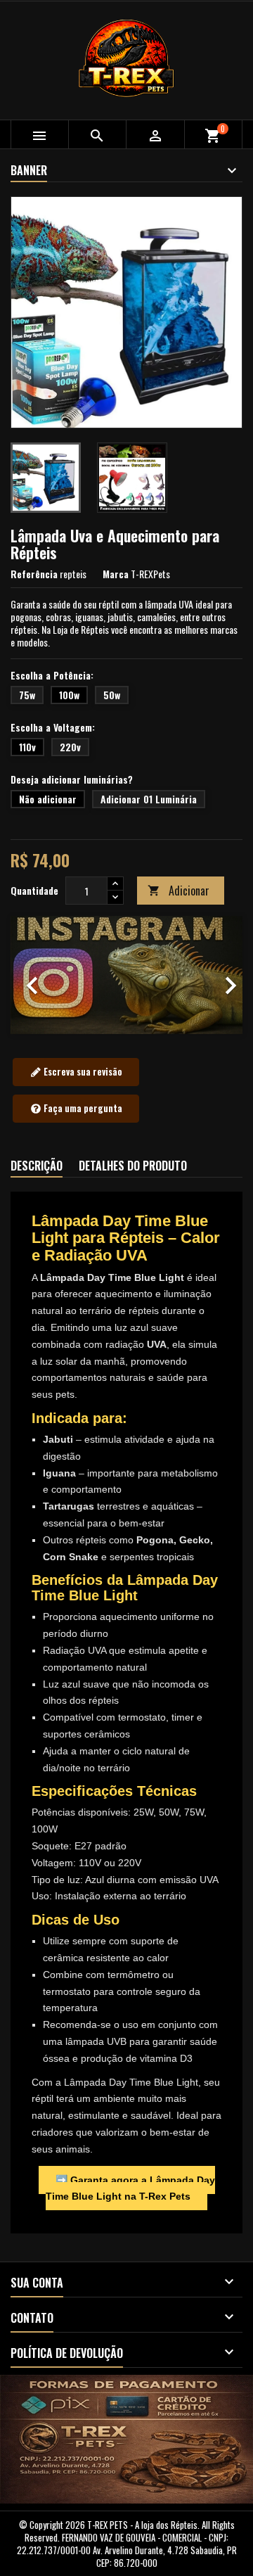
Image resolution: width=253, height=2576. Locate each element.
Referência (34, 574)
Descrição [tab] (37, 1166)
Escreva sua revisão (82, 1071)
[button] (28, 975)
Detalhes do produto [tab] (133, 1166)
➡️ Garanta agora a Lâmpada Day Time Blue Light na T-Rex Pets (130, 2188)
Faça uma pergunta (82, 1108)
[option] (126, 975)
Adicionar (179, 891)
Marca (116, 574)
